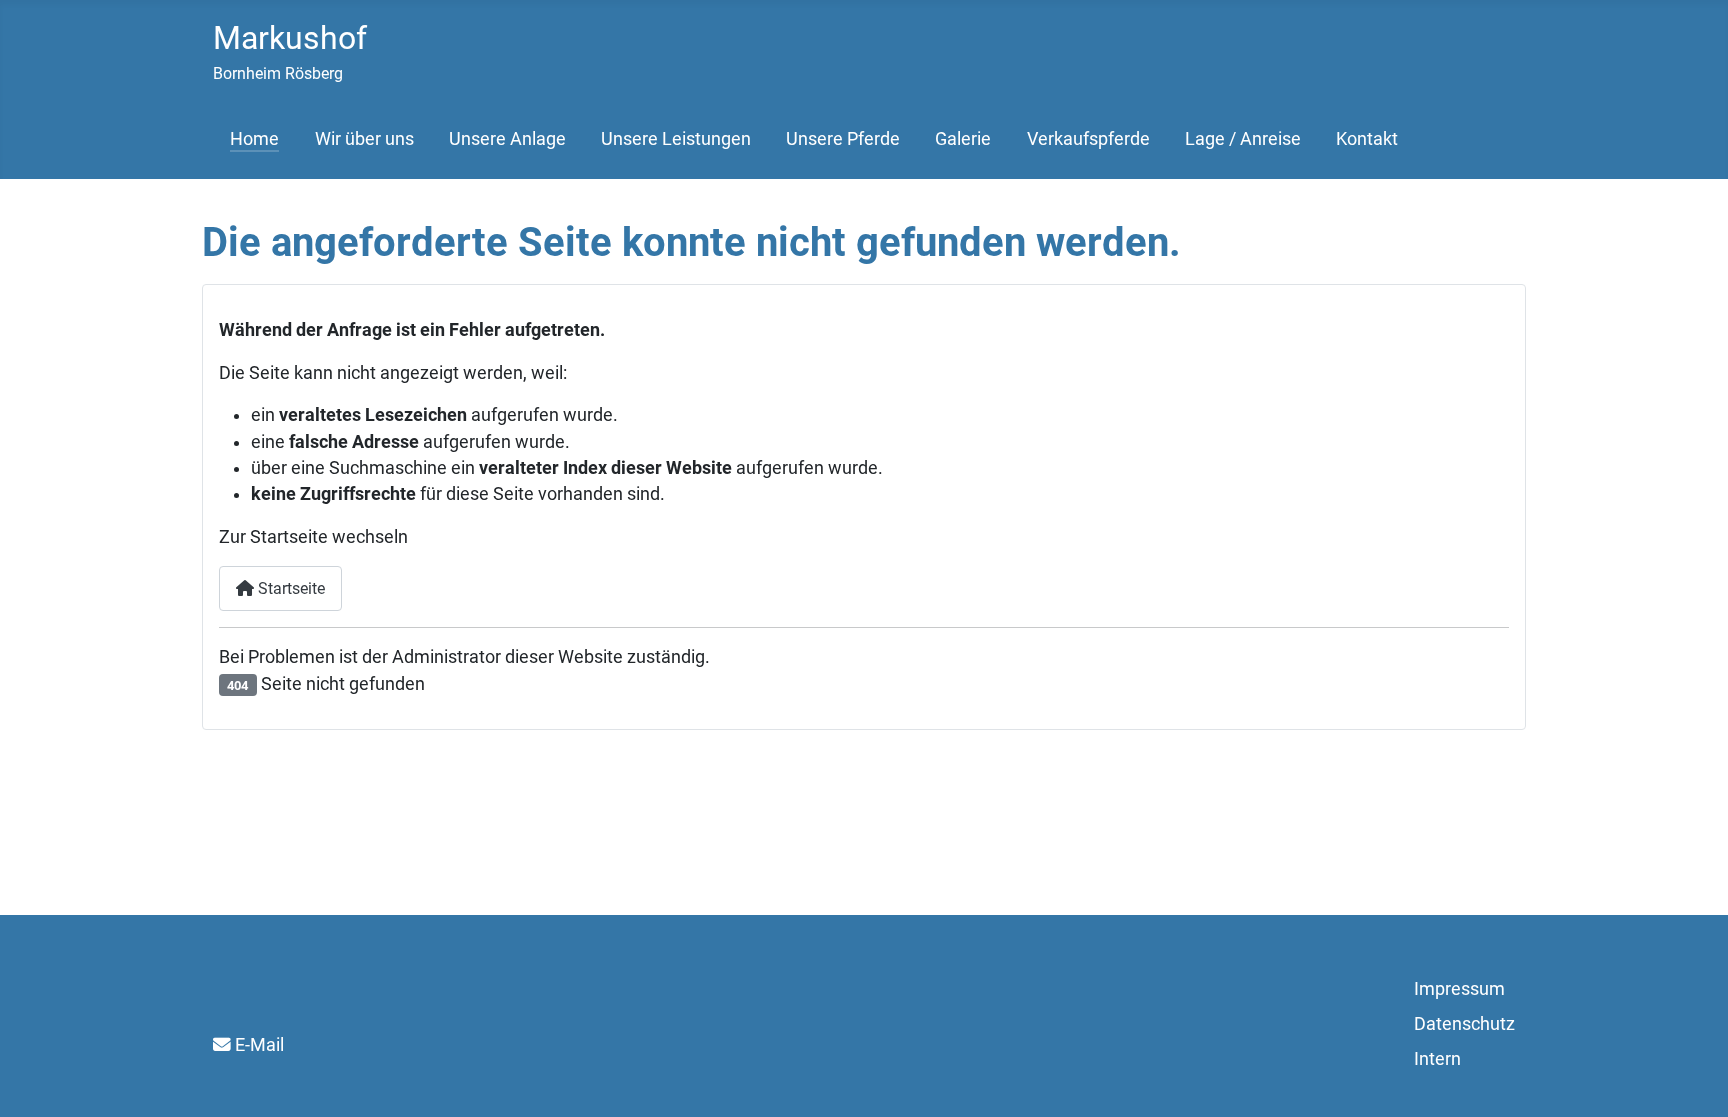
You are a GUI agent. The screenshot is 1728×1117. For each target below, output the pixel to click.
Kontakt (1367, 139)
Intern (1437, 1059)
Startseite (289, 588)
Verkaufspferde (1088, 139)
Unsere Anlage (507, 139)
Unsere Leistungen (676, 139)
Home (254, 139)
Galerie (963, 139)
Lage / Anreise (1243, 139)
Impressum (1459, 989)
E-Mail (259, 1045)
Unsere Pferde (843, 139)
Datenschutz (1464, 1024)
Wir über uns (364, 139)
